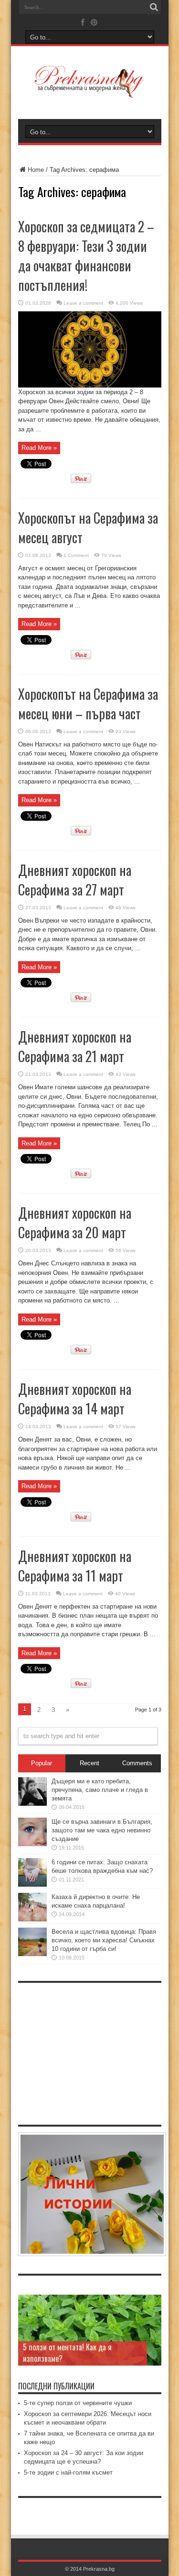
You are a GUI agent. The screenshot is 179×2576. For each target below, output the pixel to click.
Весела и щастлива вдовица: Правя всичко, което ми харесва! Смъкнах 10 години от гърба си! (104, 1940)
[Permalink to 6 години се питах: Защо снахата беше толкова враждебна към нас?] (32, 1885)
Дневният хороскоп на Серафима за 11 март (75, 1566)
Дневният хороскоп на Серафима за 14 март (75, 1399)
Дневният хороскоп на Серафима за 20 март (75, 1223)
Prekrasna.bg (99, 2569)
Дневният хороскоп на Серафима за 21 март (75, 1046)
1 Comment (76, 555)
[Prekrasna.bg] (89, 91)
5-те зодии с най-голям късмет (68, 2472)
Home (36, 170)
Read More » (39, 448)
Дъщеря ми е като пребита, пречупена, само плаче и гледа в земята (100, 1790)
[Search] (154, 7)
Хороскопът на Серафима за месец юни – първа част (88, 704)
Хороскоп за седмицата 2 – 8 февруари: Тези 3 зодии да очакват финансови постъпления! (86, 256)
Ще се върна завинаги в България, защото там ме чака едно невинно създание (102, 1830)
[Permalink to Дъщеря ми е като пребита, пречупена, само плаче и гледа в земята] (32, 1804)
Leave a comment (83, 303)
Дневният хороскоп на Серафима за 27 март (75, 880)
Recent (89, 1763)
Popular (42, 1763)
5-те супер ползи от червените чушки (78, 2403)
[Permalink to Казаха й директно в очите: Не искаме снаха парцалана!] (32, 1919)
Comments (137, 1763)
